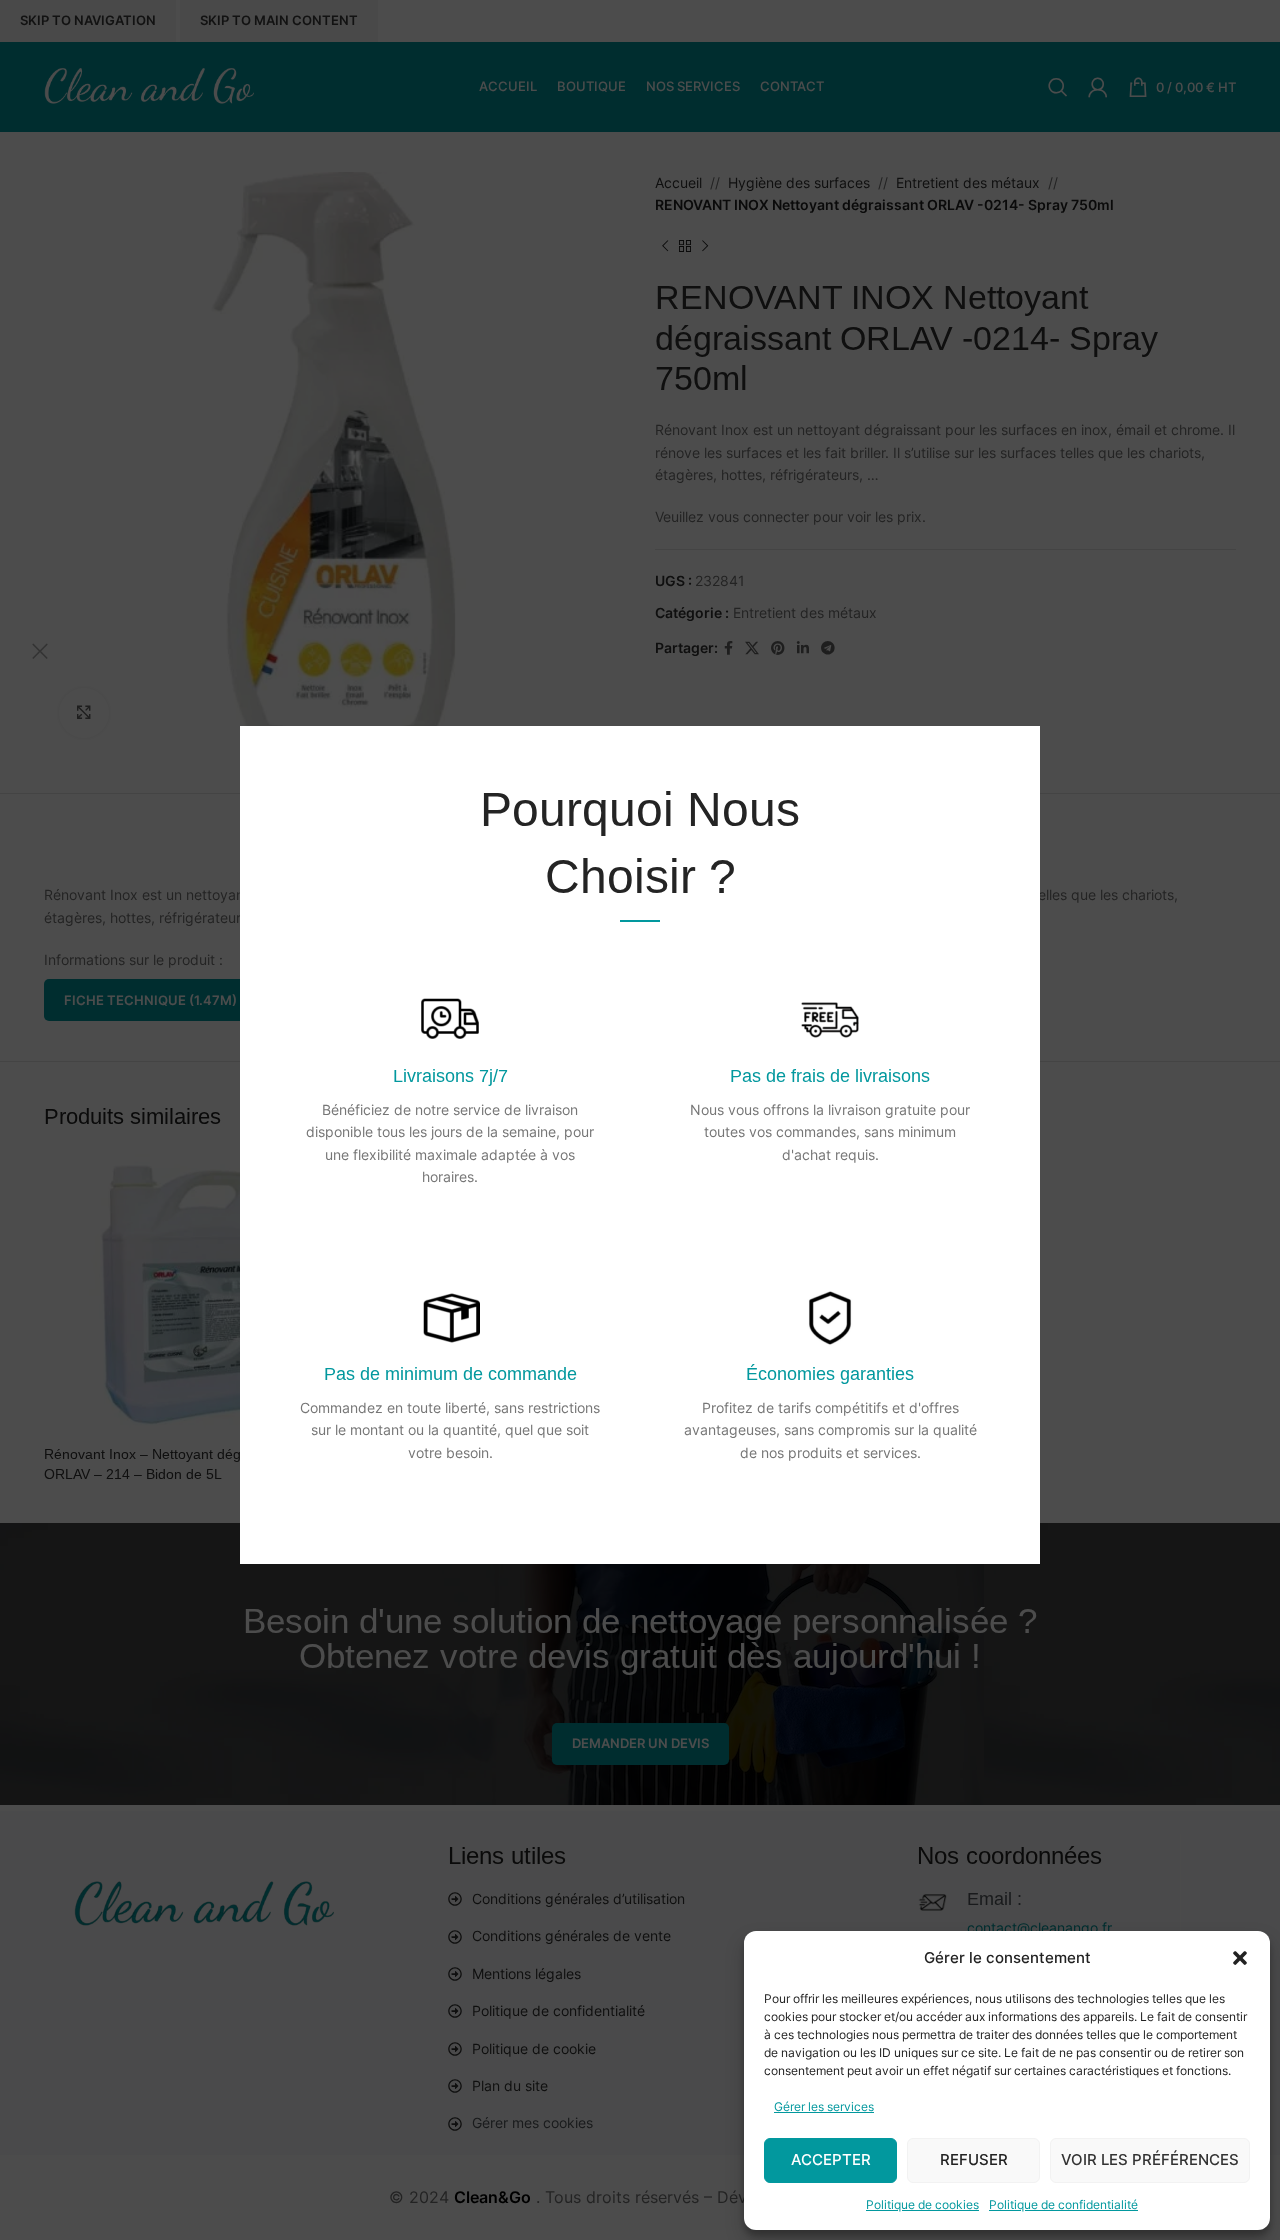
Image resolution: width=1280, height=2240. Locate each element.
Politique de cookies (922, 2204)
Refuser (974, 2159)
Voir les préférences (1150, 2159)
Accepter (831, 2159)
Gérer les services (824, 2106)
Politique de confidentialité (1063, 2204)
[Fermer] (40, 651)
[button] (1240, 1958)
